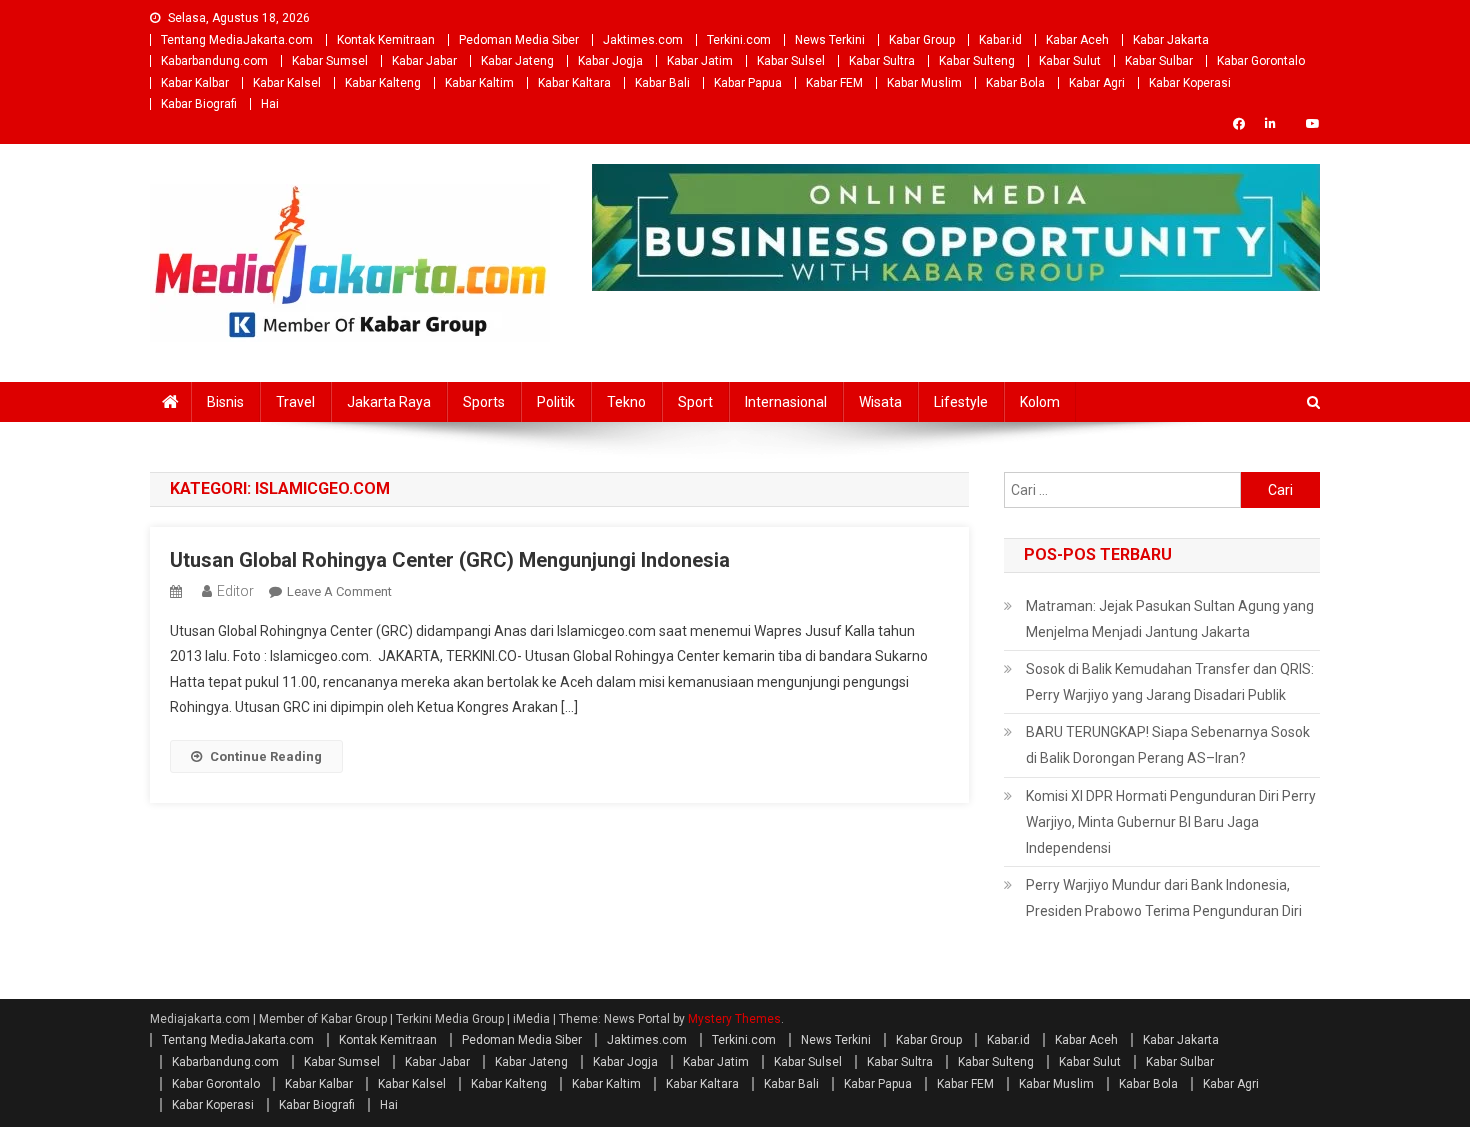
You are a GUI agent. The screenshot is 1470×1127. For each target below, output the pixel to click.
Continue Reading (266, 756)
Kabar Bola (1015, 83)
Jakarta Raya (389, 402)
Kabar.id (1000, 40)
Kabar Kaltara (574, 83)
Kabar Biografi (199, 104)
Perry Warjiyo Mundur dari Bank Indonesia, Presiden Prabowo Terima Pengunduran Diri (1164, 898)
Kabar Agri (1097, 83)
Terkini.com (739, 40)
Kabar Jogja (610, 61)
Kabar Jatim (700, 61)
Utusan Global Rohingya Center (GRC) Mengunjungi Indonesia (450, 560)
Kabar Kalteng (383, 83)
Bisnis (225, 402)
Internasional (786, 402)
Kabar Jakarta (1171, 40)
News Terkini (830, 40)
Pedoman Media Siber (519, 40)
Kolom (1040, 402)
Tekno (626, 402)
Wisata (880, 402)
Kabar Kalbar (195, 83)
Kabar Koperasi (1190, 83)
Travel (295, 402)
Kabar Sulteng (977, 61)
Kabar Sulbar (1159, 61)
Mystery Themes (734, 1019)
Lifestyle (961, 402)
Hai (270, 104)
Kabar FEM (834, 83)
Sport (695, 402)
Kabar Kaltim (479, 83)
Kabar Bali (662, 83)
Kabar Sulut (1070, 61)
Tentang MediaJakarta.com (237, 40)
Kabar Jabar (424, 61)
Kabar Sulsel (791, 61)
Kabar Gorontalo (1261, 61)
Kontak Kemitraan (386, 40)
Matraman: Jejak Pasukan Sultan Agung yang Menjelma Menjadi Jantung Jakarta (1170, 619)
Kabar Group (922, 40)
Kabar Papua (748, 83)
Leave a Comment (339, 591)
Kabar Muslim (924, 83)
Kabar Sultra (882, 61)
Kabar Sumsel (330, 61)
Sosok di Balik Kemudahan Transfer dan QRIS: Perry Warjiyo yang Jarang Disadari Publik (1170, 682)
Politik (556, 402)
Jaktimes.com (643, 40)
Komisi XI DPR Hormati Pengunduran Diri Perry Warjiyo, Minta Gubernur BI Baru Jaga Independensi (1171, 822)
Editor (235, 591)
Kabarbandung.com (214, 61)
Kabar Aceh (1077, 40)
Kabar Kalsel (287, 83)
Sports (484, 402)
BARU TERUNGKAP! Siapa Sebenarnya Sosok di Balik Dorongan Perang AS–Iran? (1168, 745)
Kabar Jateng (517, 61)
